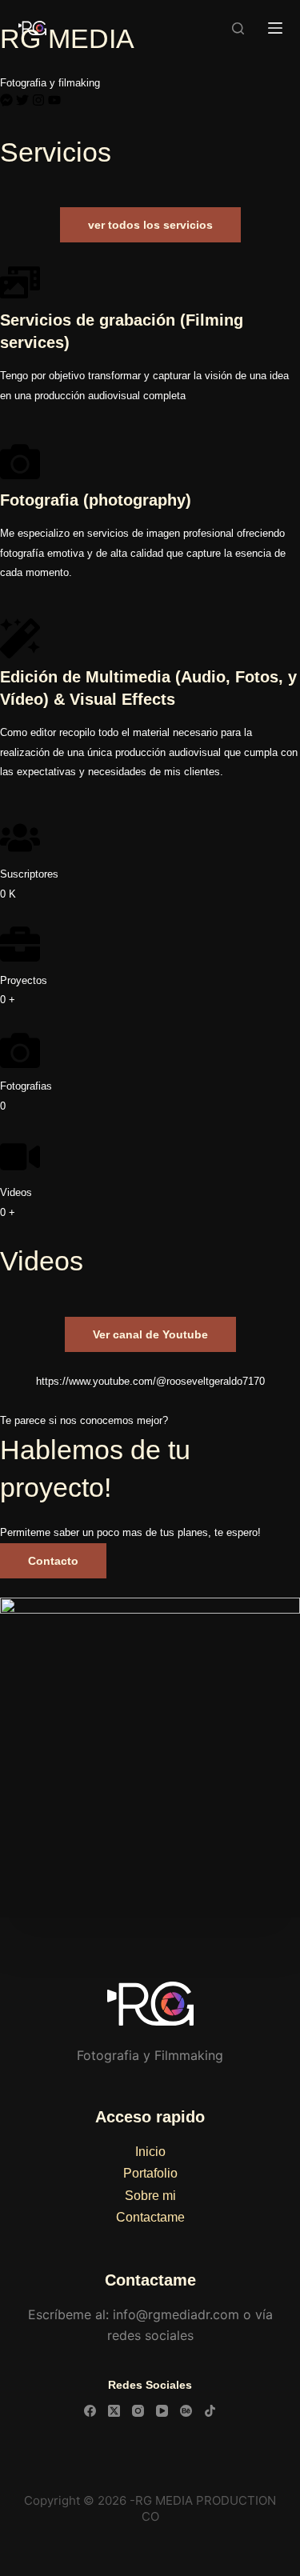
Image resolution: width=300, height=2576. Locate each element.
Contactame (150, 2217)
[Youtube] (54, 100)
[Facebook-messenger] (6, 100)
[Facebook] (90, 2411)
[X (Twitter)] (114, 2411)
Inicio (150, 2152)
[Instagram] (38, 100)
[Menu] (275, 28)
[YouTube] (162, 2411)
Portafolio (150, 2173)
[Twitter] (22, 100)
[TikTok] (210, 2411)
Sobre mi (150, 2196)
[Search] (238, 28)
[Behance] (186, 2411)
